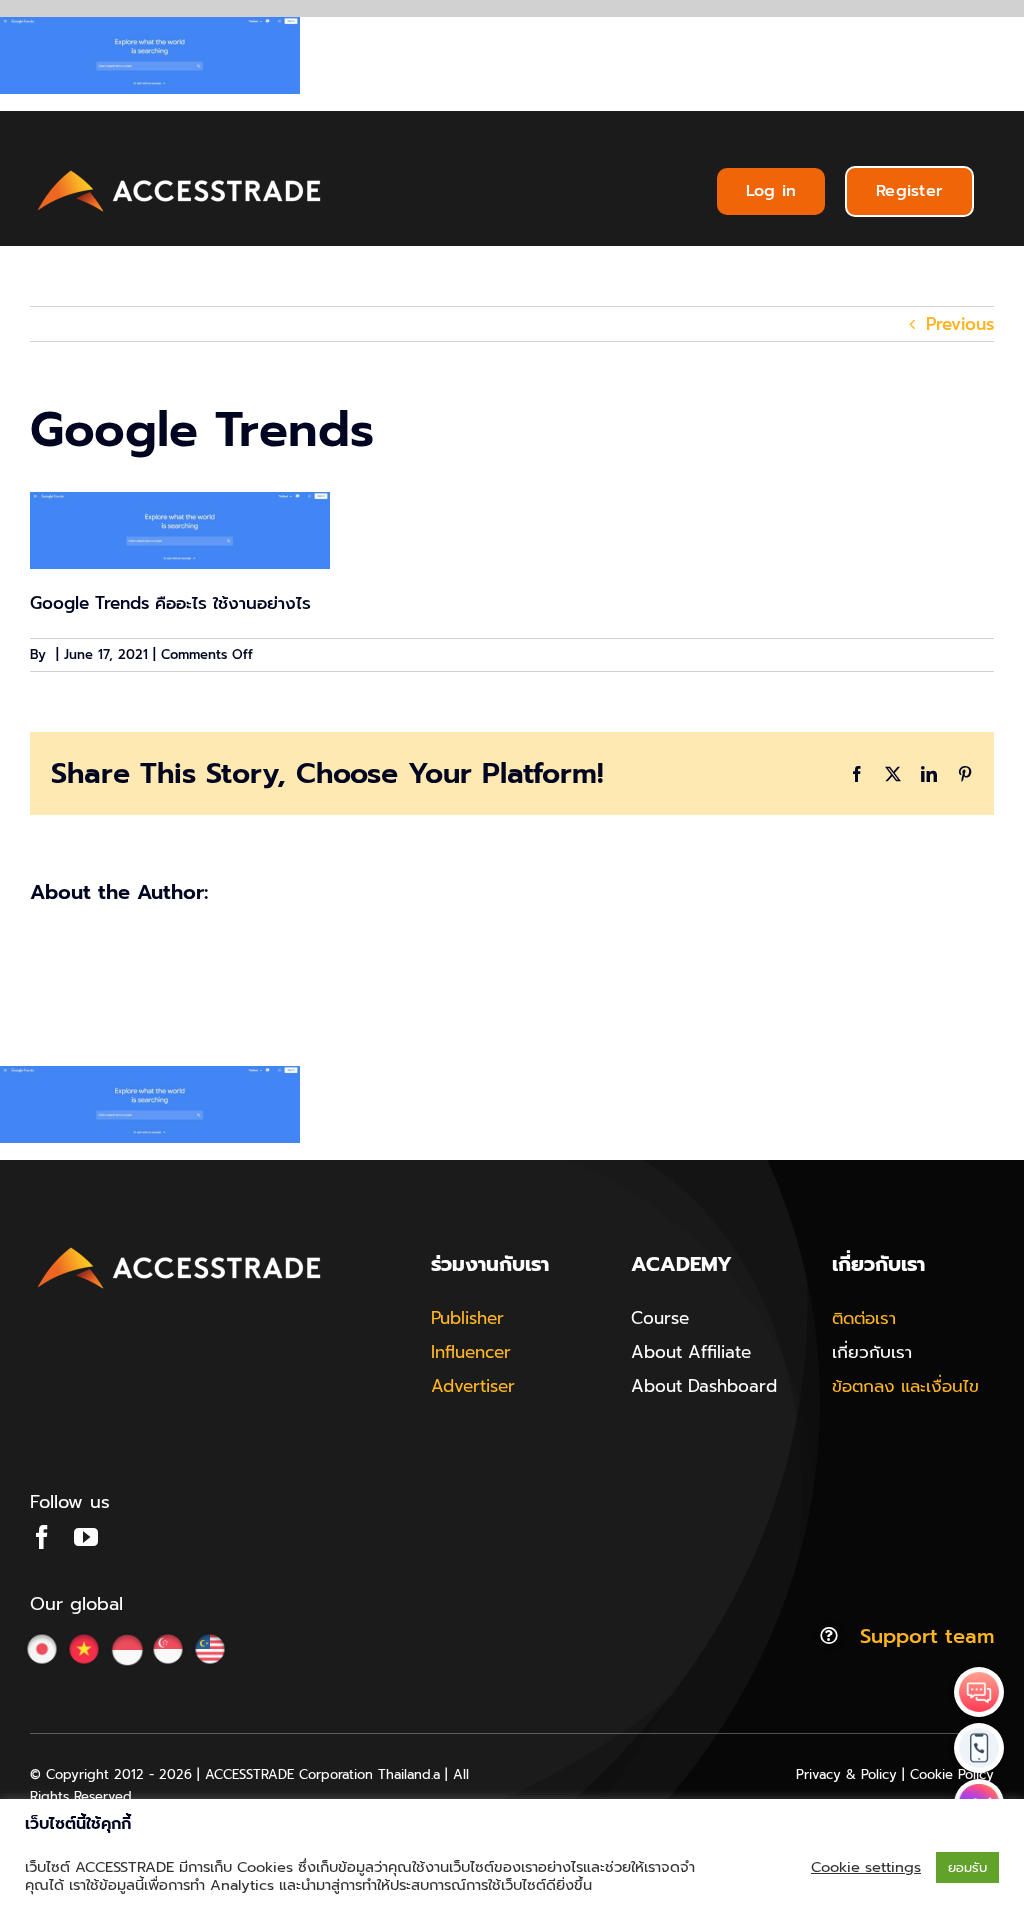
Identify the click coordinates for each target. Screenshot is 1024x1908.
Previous (960, 324)
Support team (927, 1636)
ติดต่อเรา (864, 1318)
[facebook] (42, 1537)
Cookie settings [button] (866, 1867)
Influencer (471, 1352)
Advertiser (473, 1386)
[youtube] (86, 1537)
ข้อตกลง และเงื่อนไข (905, 1386)
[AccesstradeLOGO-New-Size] (180, 171)
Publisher (467, 1318)
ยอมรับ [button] (967, 1867)
